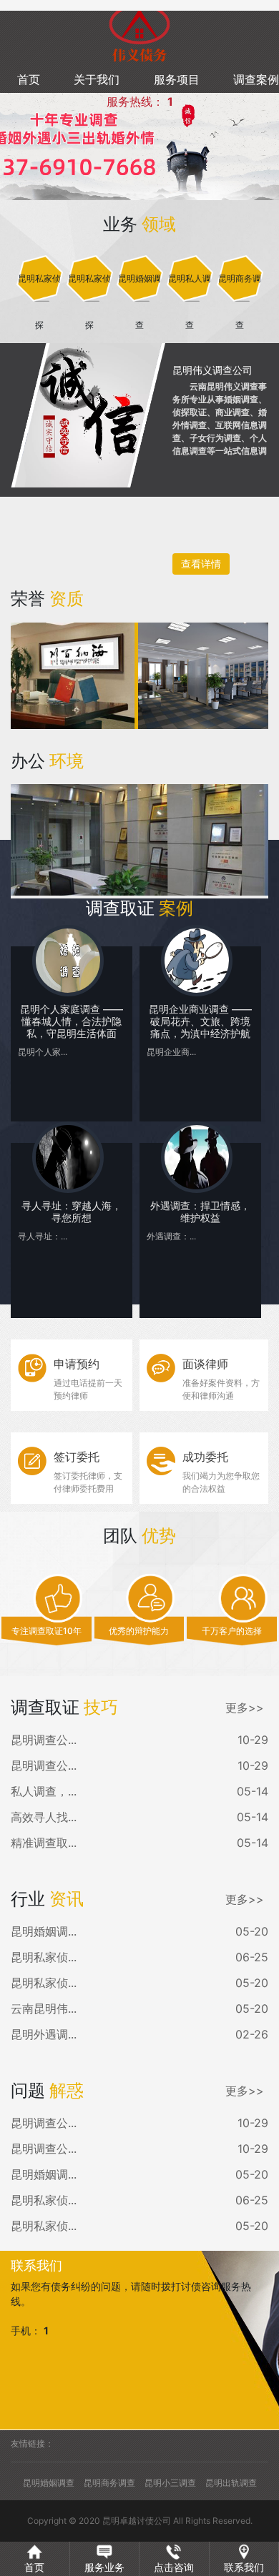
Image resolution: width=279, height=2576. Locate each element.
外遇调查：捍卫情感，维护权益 (200, 1212)
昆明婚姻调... (44, 1931)
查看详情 (201, 564)
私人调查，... (44, 1791)
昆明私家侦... (44, 1957)
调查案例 (256, 79)
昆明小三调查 (170, 2483)
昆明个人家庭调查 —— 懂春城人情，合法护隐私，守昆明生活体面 (72, 1021)
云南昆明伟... (44, 2008)
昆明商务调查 (109, 2483)
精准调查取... (44, 1843)
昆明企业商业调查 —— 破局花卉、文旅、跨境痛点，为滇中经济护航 (200, 1021)
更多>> (245, 1708)
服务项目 (177, 79)
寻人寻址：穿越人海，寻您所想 (72, 1212)
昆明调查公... (44, 1740)
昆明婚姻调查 (49, 2483)
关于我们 (97, 79)
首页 (29, 79)
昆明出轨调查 (231, 2483)
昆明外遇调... (44, 2034)
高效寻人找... (44, 1817)
